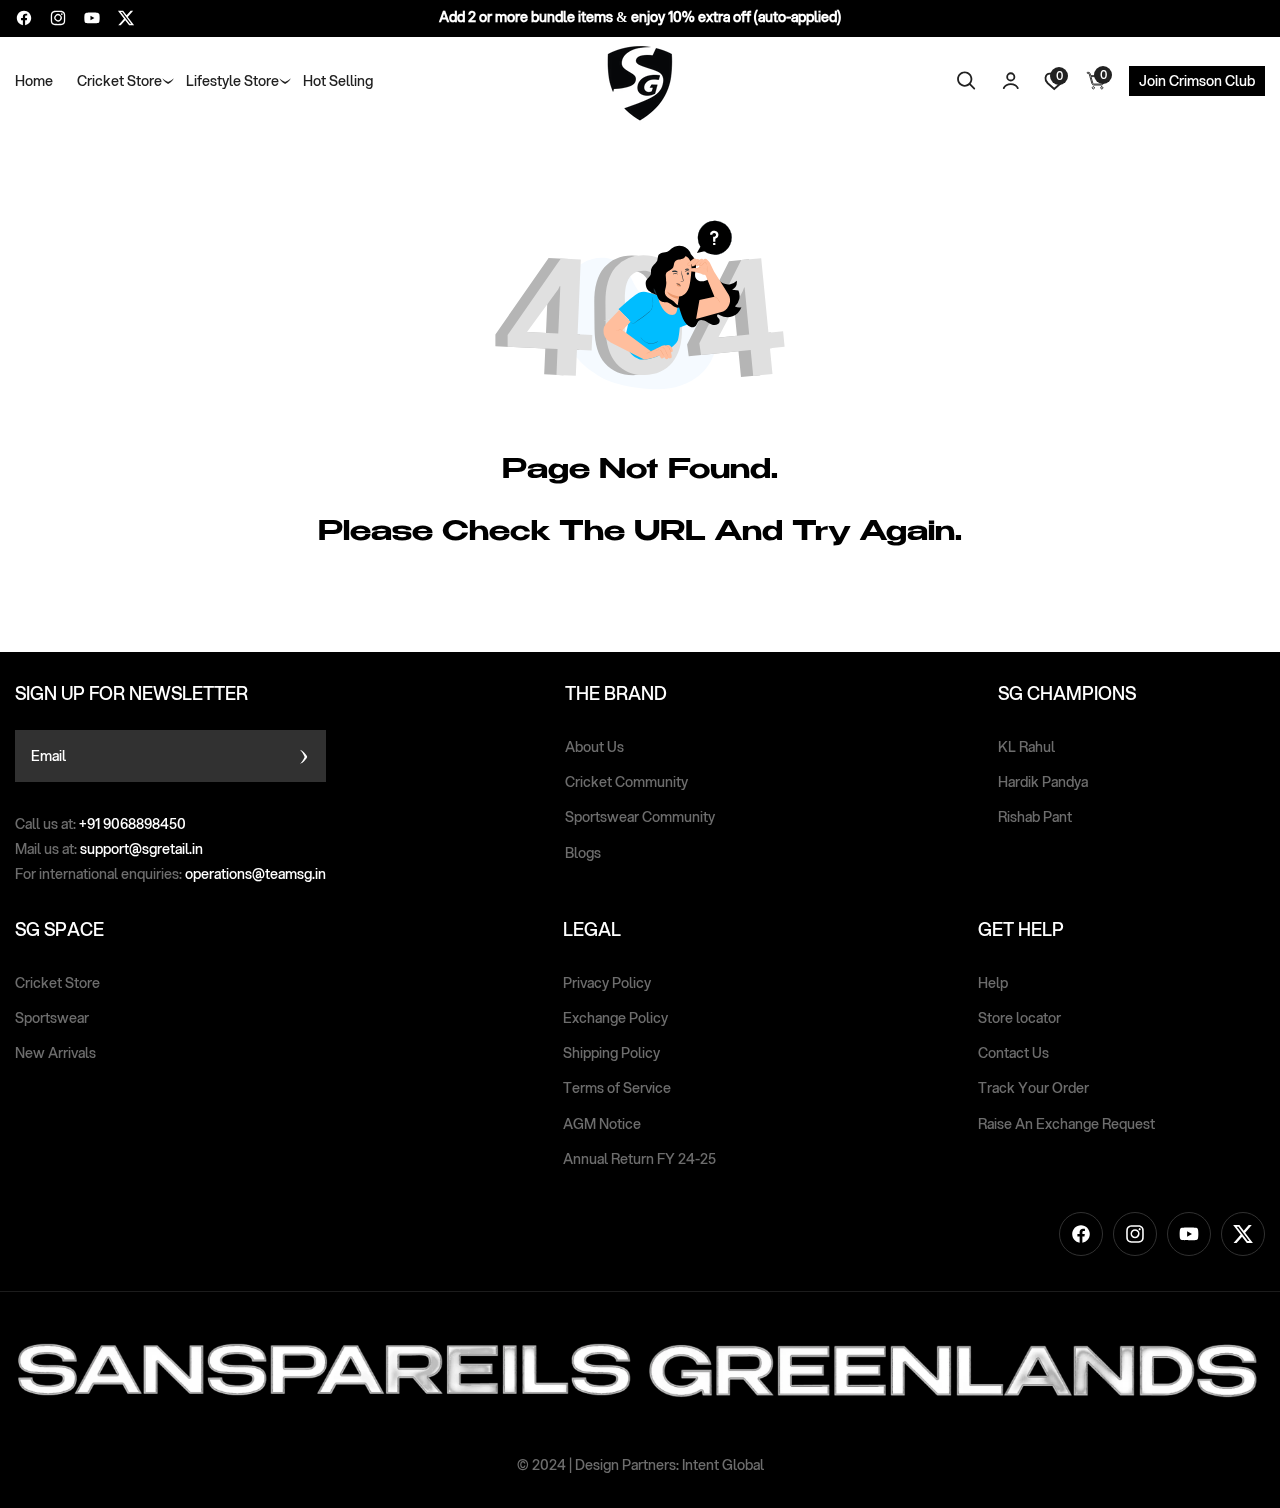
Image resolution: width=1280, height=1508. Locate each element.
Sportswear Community (640, 817)
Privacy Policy (607, 983)
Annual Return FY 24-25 (639, 1159)
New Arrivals (55, 1053)
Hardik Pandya (1043, 782)
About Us (594, 747)
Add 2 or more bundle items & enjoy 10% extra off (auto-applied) (640, 17)
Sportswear (52, 1018)
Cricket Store (57, 983)
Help (993, 983)
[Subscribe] (303, 756)
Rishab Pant (1035, 817)
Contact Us (1013, 1053)
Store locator (1019, 1018)
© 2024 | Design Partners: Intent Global (640, 1465)
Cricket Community (626, 782)
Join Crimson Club (1197, 81)
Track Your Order (1033, 1088)
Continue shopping (566, 601)
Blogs (583, 853)
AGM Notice (602, 1124)
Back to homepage (715, 601)
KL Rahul (1026, 747)
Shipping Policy (611, 1053)
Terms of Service (617, 1088)
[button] (119, 81)
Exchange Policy (615, 1018)
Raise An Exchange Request (1066, 1124)
